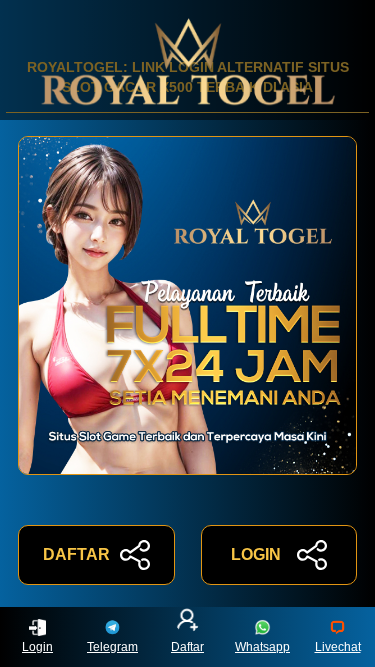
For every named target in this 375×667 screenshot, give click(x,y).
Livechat (338, 647)
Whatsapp (262, 647)
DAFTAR (76, 554)
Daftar (187, 647)
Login (37, 647)
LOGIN (256, 554)
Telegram (112, 647)
